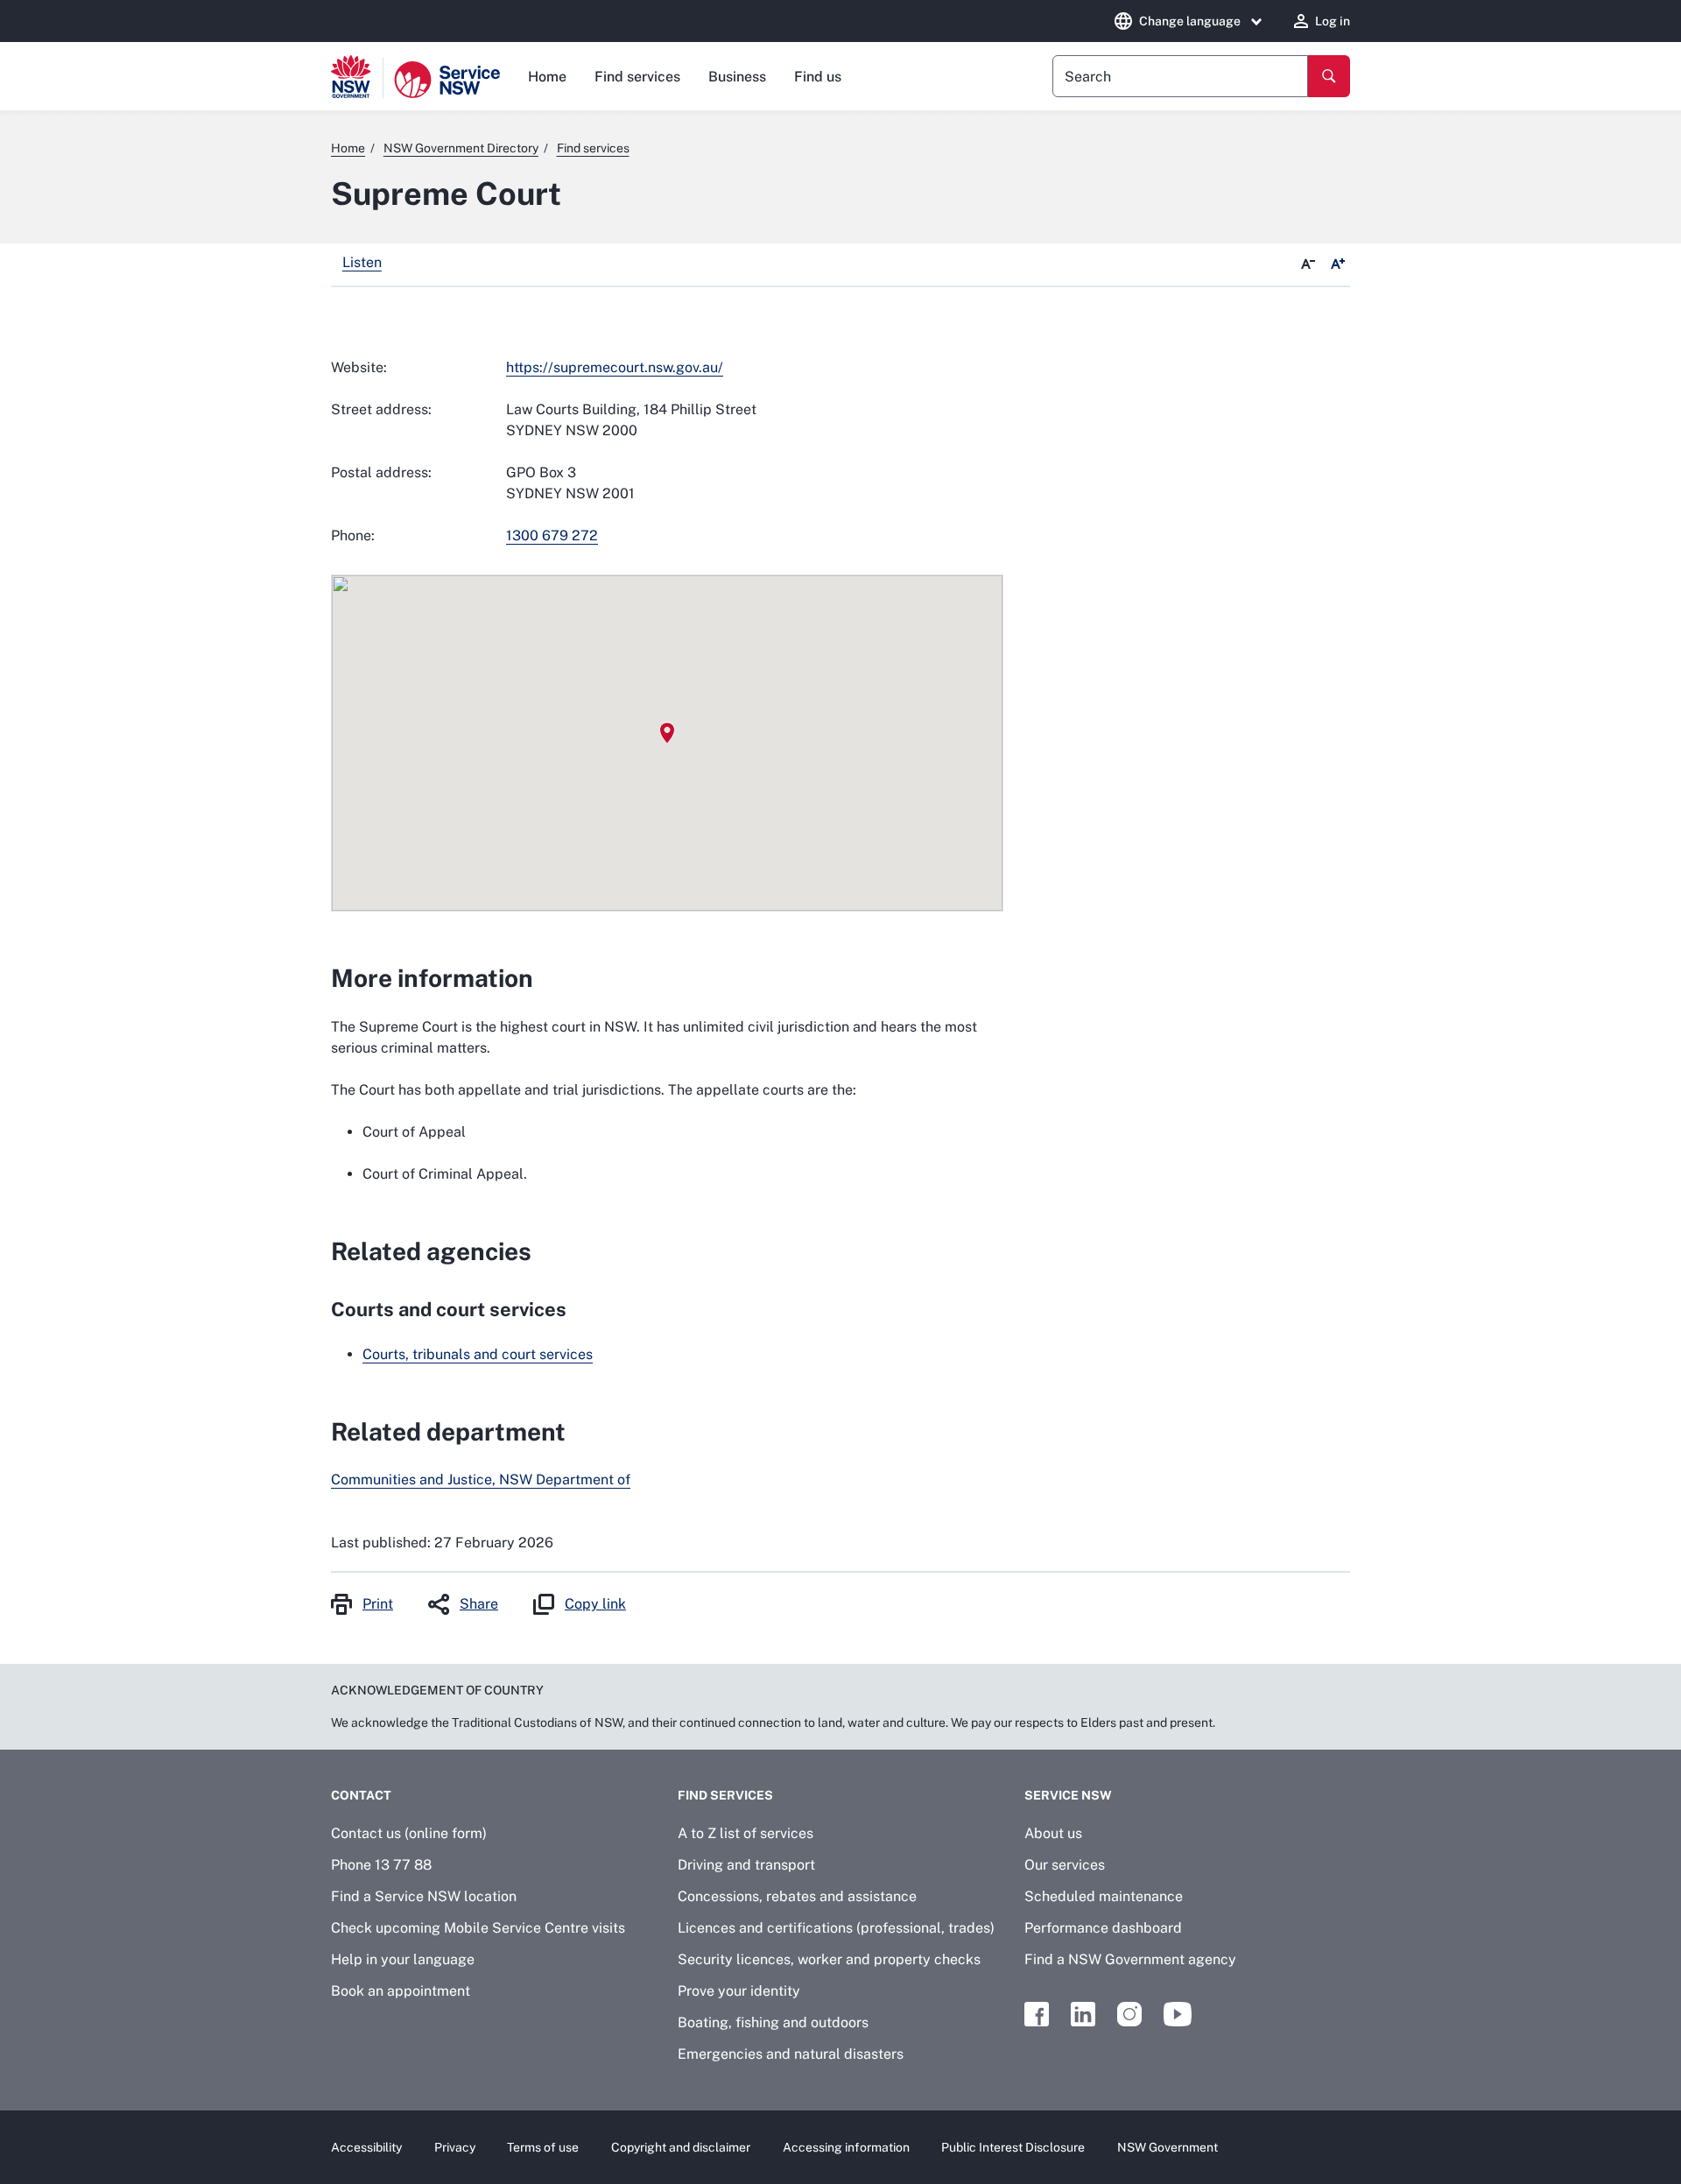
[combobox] (1180, 76)
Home (547, 77)
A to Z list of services (746, 1833)
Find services (637, 77)
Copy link (595, 1604)
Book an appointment (401, 1991)
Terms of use (543, 2147)
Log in (1333, 21)
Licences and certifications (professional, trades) (836, 1928)
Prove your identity (739, 1991)
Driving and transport (746, 1865)
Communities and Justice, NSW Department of (481, 1479)
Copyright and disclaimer (681, 2147)
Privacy (455, 2147)
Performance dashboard (1103, 1928)
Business (737, 77)
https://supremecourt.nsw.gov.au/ (615, 367)
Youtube (1178, 2014)
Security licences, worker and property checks (829, 1959)
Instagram (1129, 2014)
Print (378, 1604)
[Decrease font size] (1308, 264)
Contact (361, 1795)
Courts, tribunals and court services (478, 1354)
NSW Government (1168, 2147)
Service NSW (1068, 1795)
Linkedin (1083, 2014)
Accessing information (846, 2147)
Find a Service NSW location (424, 1896)
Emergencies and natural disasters (791, 2054)
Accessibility (366, 2147)
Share (479, 1604)
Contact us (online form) (409, 1833)
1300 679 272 (552, 535)
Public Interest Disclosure (1013, 2147)
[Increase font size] (1338, 264)
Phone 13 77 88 (381, 1865)
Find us (818, 77)
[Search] (1329, 76)
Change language (1190, 21)
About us (1053, 1833)
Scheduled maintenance (1104, 1896)
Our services (1065, 1865)
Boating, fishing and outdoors (773, 2022)
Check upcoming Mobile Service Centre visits (478, 1928)
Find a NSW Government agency (1130, 1959)
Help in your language (403, 1959)
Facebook (1037, 2014)
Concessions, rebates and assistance (797, 1896)
